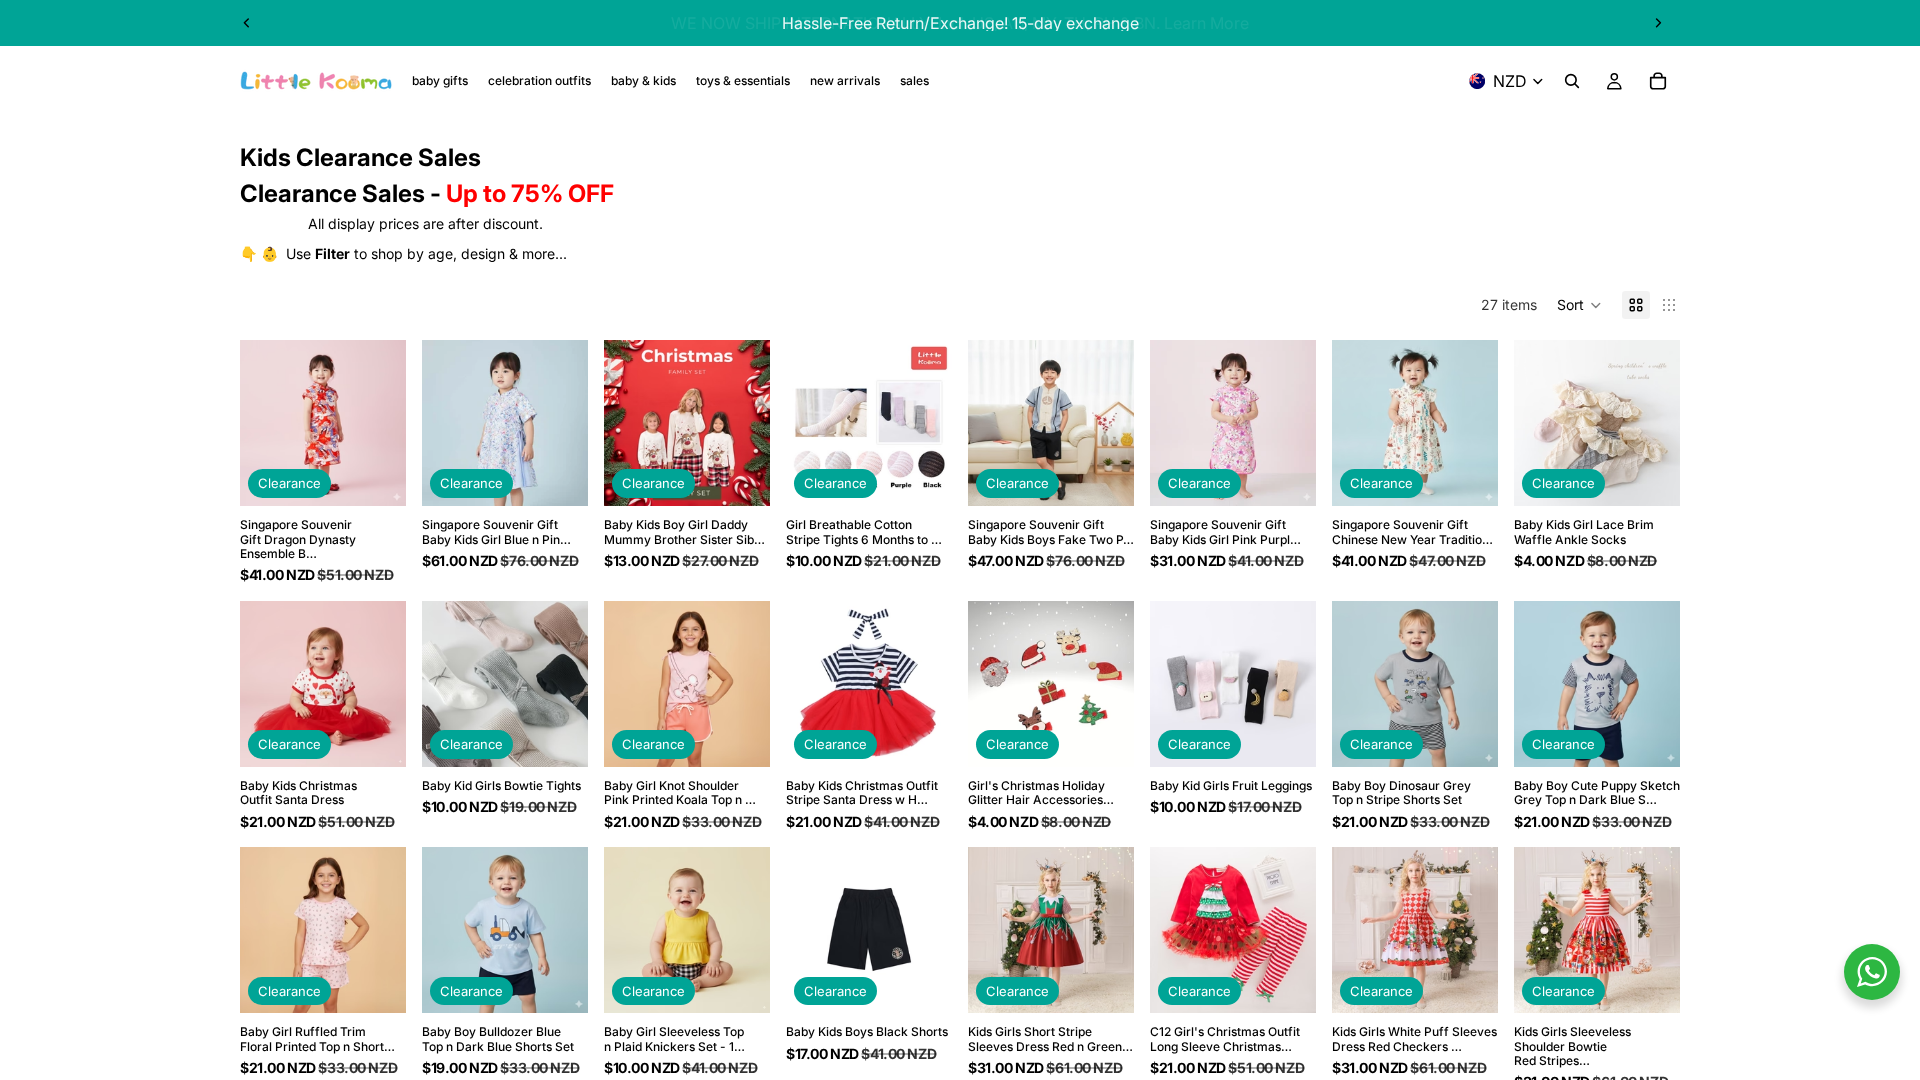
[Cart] (1658, 81)
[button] (1579, 305)
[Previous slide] (247, 23)
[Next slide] (1658, 23)
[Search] (1572, 81)
